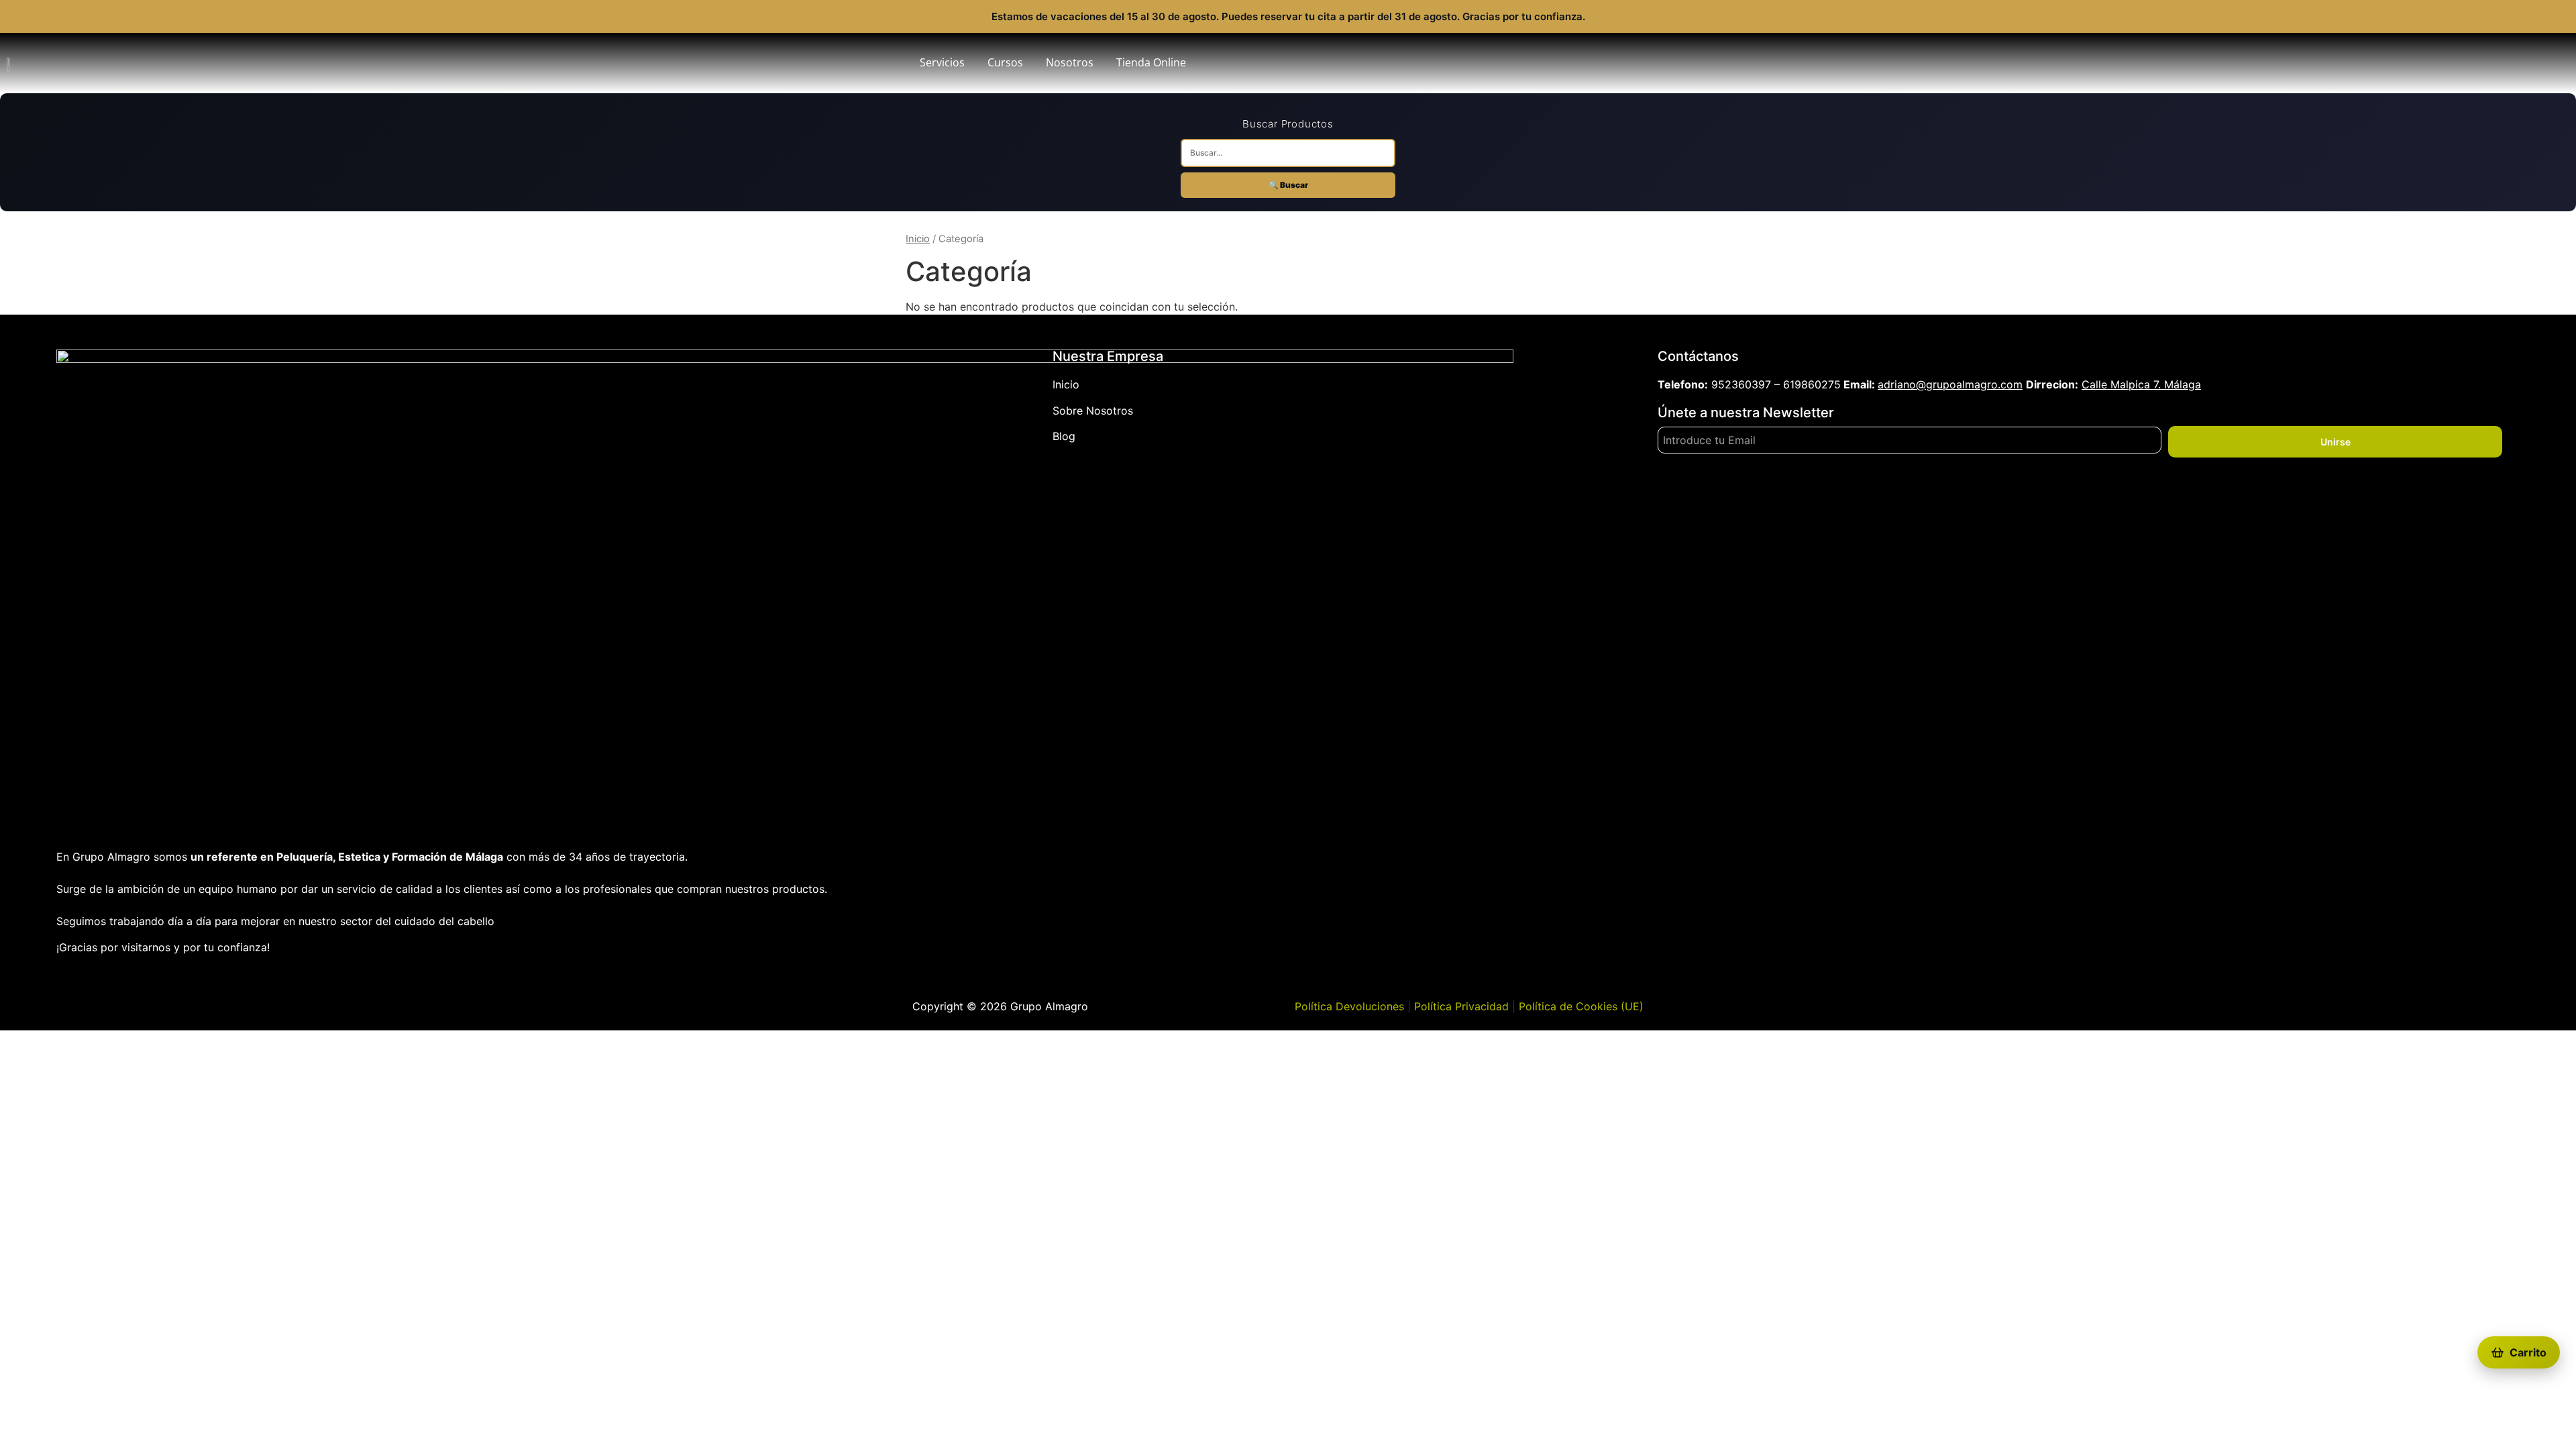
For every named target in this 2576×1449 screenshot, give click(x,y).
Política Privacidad (1461, 1006)
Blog (1064, 436)
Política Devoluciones (1349, 1006)
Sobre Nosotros (1093, 411)
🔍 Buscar (1288, 185)
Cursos (1005, 62)
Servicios (942, 62)
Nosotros (1070, 62)
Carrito (2528, 1352)
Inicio (918, 239)
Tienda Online (1151, 62)
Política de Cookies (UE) (1581, 1006)
